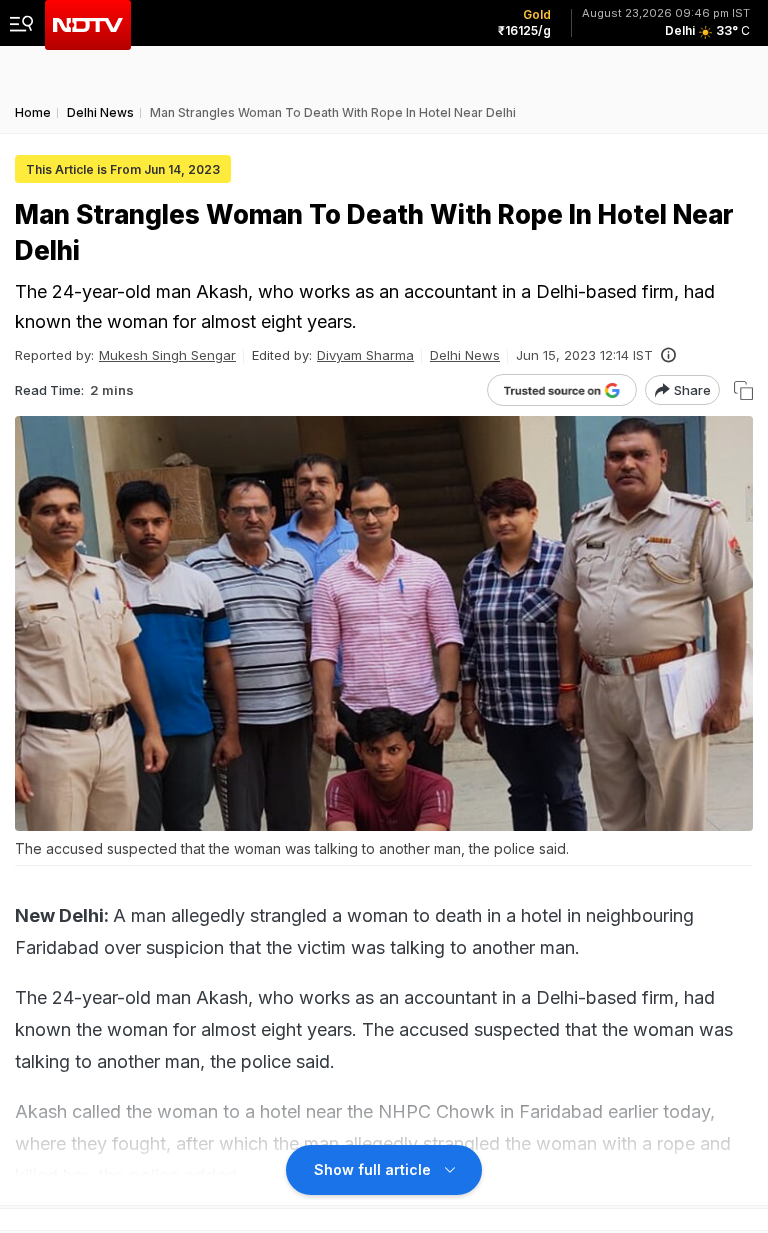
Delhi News (465, 355)
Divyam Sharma (365, 355)
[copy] (743, 390)
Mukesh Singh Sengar (167, 355)
